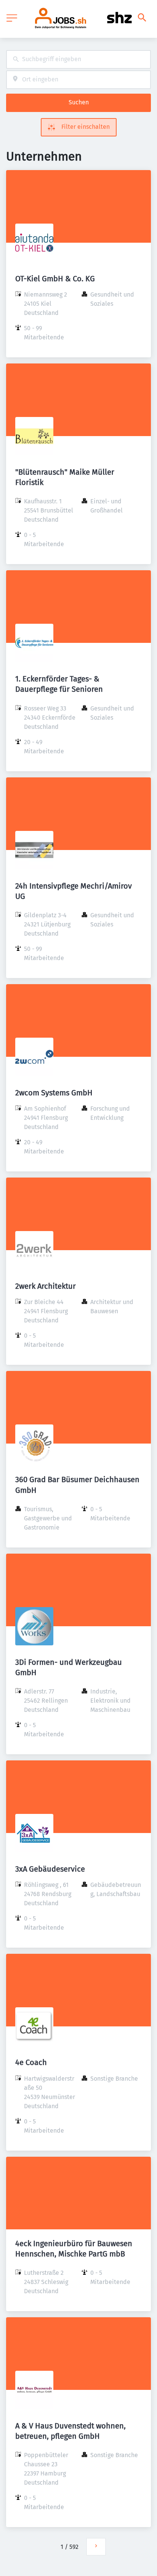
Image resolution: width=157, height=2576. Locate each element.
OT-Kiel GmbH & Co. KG (55, 279)
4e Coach (31, 2062)
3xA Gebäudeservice (50, 1869)
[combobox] (78, 59)
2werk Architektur (46, 1286)
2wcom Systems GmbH (54, 1093)
